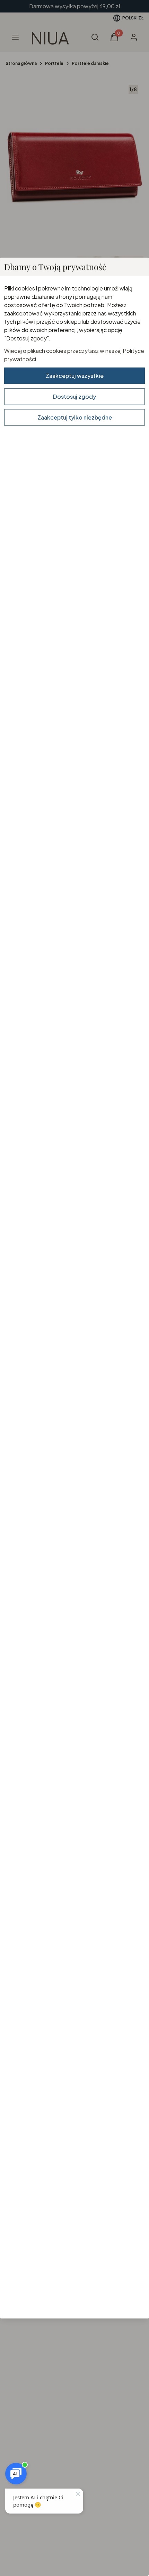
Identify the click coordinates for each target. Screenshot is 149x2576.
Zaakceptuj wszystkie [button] (75, 375)
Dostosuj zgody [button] (74, 396)
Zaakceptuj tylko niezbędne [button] (75, 417)
